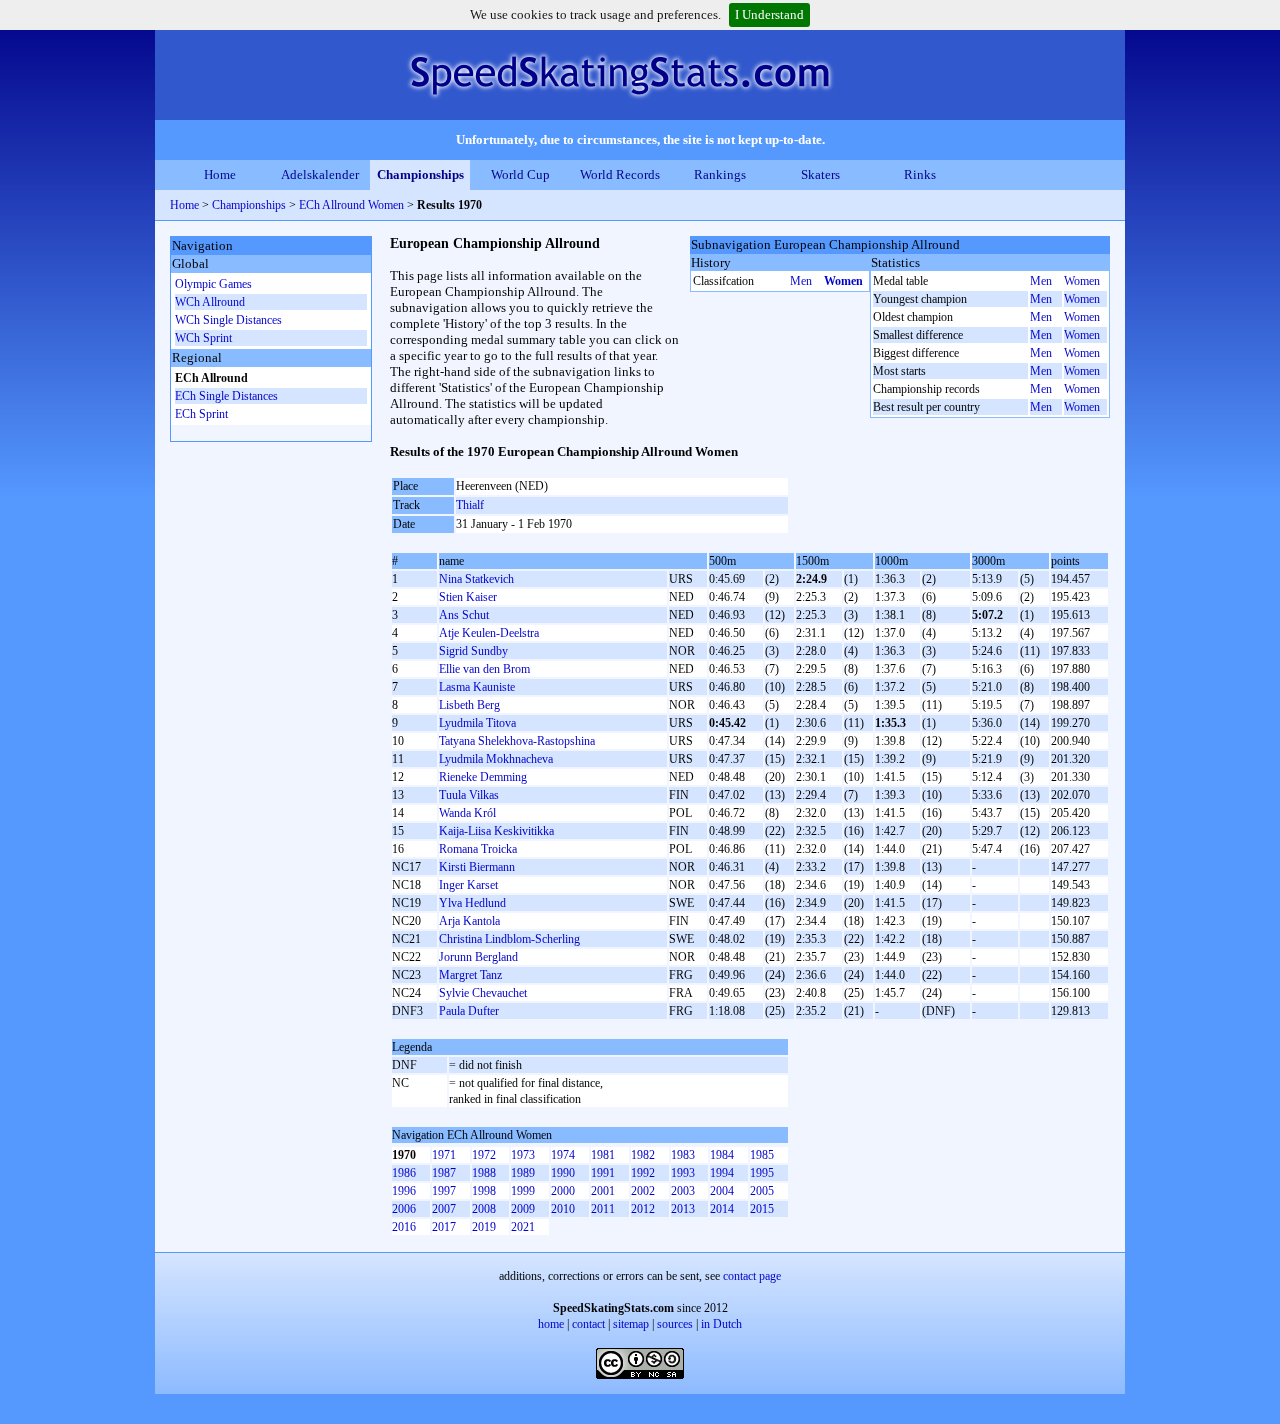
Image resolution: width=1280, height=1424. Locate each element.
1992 (643, 1173)
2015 (762, 1209)
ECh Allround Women (351, 205)
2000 (563, 1191)
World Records (620, 174)
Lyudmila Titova (477, 723)
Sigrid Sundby (473, 651)
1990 (563, 1173)
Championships (420, 174)
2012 (643, 1209)
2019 (484, 1227)
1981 (603, 1155)
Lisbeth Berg (469, 705)
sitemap (631, 1324)
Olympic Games (213, 284)
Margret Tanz (470, 975)
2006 (404, 1209)
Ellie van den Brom (484, 669)
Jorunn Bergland (478, 957)
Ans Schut (464, 615)
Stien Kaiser (468, 597)
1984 (722, 1155)
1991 (603, 1173)
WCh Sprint (203, 338)
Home (220, 174)
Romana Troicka (478, 849)
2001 (603, 1191)
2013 (683, 1209)
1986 (404, 1173)
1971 (444, 1155)
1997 (444, 1191)
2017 (444, 1227)
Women (843, 281)
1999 (523, 1191)
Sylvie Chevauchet (483, 993)
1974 (563, 1155)
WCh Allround (210, 302)
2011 (603, 1209)
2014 (722, 1209)
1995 (762, 1173)
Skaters (820, 174)
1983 (683, 1155)
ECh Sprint (201, 414)
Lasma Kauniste (477, 687)
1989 (523, 1173)
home (551, 1324)
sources (675, 1324)
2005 (762, 1191)
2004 (722, 1191)
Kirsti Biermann (477, 867)
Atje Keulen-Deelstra (489, 633)
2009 (523, 1209)
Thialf (470, 505)
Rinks (920, 174)
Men (801, 281)
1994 (722, 1173)
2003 (683, 1191)
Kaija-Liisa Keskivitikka (496, 831)
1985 (762, 1155)
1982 (643, 1155)
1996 (404, 1191)
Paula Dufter (469, 1011)
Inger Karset (468, 885)
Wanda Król (467, 813)
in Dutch (721, 1324)
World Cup (520, 174)
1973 (523, 1155)
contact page (752, 1276)
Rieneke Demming (483, 777)
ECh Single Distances (226, 396)
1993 (683, 1173)
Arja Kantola (469, 921)
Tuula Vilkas (469, 795)
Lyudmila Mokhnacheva (496, 759)
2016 (404, 1227)
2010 (563, 1209)
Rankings (720, 174)
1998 (484, 1191)
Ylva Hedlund (472, 903)
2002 (643, 1191)
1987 (444, 1173)
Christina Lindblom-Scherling (509, 939)
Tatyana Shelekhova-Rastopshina (517, 741)
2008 (484, 1209)
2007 (444, 1209)
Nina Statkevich (476, 579)
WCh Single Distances (228, 320)
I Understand (769, 14)
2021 (523, 1227)
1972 (484, 1155)
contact (588, 1324)
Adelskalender (320, 174)
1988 (484, 1173)
